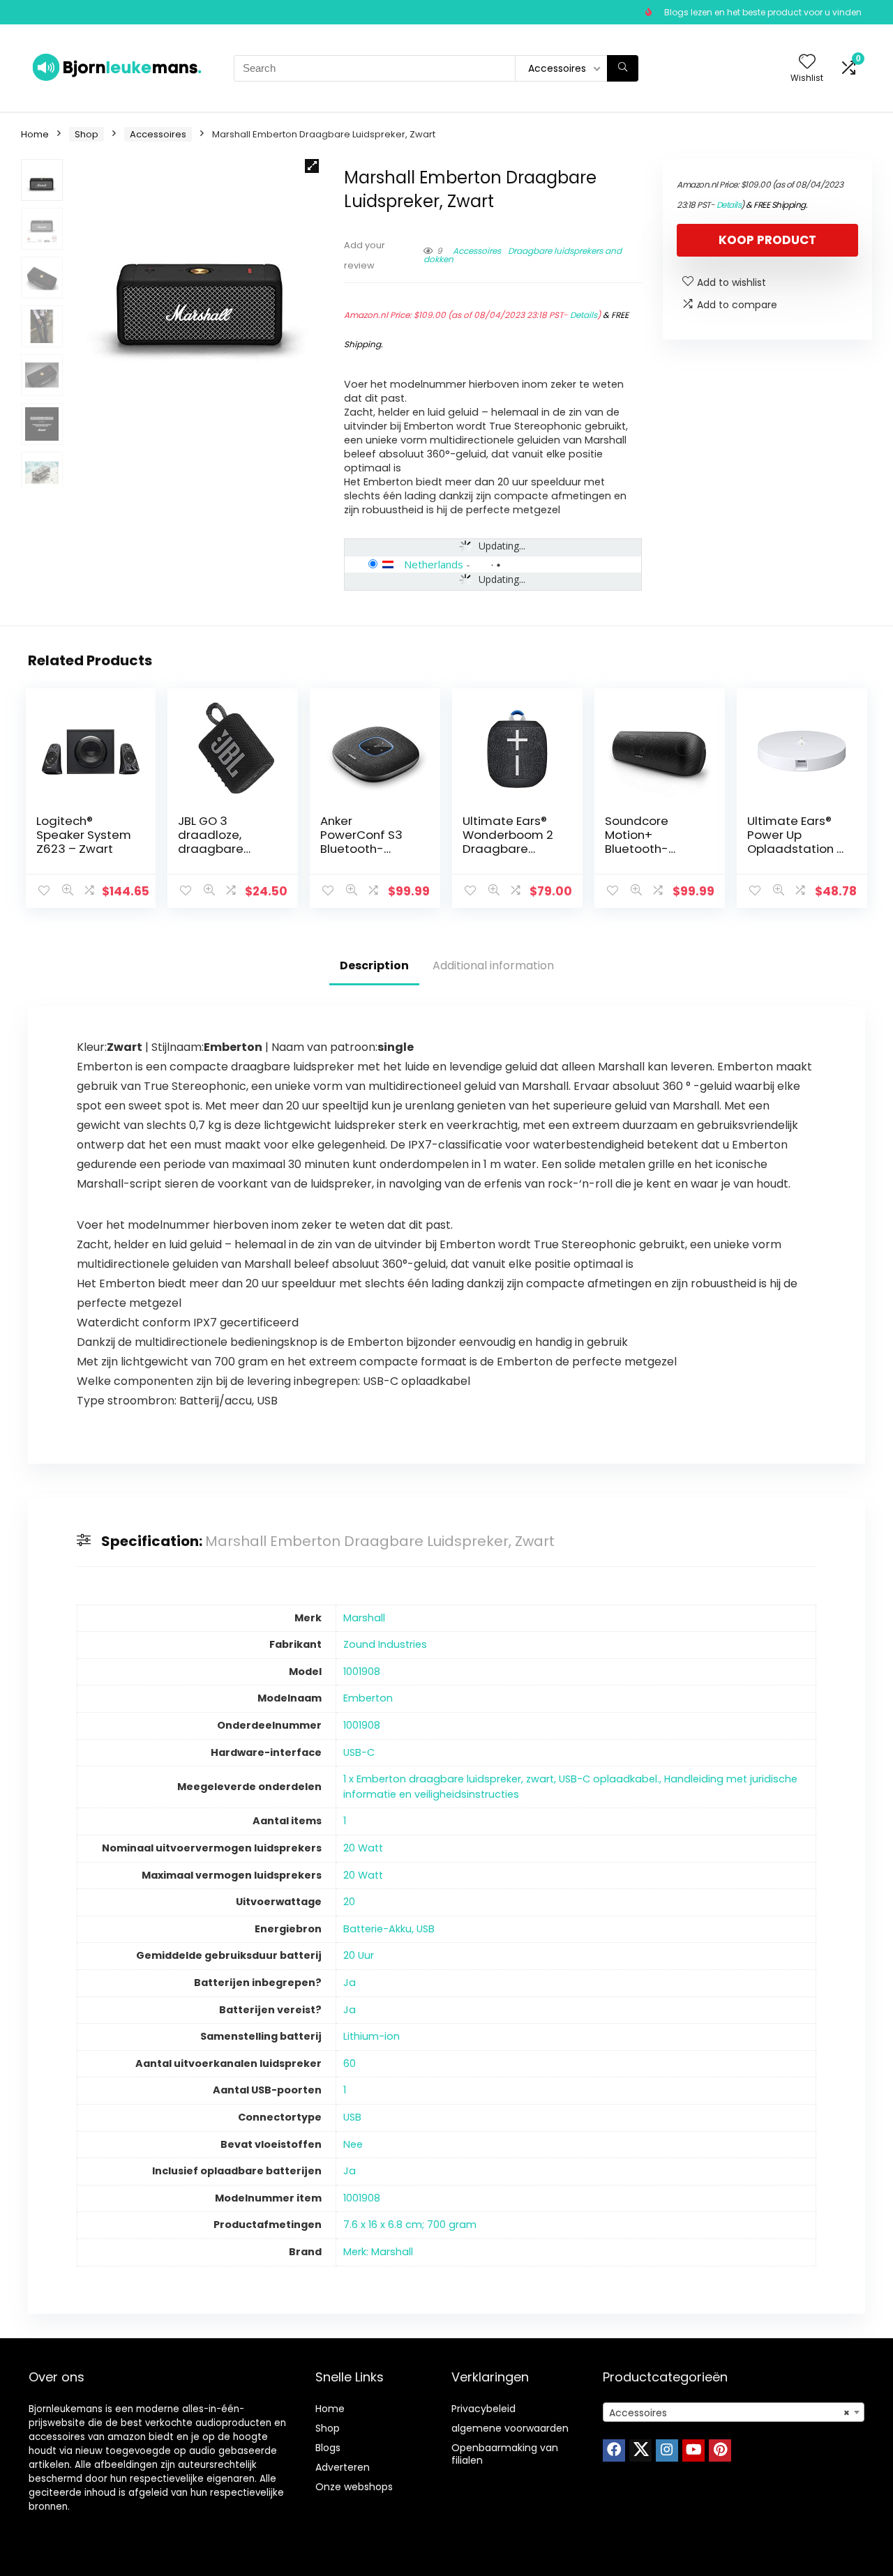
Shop (87, 134)
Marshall (364, 1618)
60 (350, 2063)
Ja (350, 1983)
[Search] (623, 68)
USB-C (359, 1752)
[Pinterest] (720, 2450)
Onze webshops (354, 2487)
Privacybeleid (483, 2409)
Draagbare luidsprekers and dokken (523, 255)
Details (584, 315)
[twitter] (640, 2450)
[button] (312, 166)
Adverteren (343, 2467)
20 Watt (363, 1848)
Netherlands (434, 564)
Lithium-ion (372, 2036)
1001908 (362, 1672)
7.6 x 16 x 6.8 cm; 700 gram (410, 2225)
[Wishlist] (807, 62)
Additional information (493, 965)
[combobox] (734, 2412)
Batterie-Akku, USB (389, 1929)
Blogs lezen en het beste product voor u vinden (763, 12)
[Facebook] (614, 2450)
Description (374, 965)
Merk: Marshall (378, 2252)
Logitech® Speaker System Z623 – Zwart (84, 835)
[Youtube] (693, 2450)
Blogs (328, 2448)
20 (349, 1902)
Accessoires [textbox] (729, 2413)
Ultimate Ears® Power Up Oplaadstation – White (796, 842)
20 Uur (359, 1955)
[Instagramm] (667, 2450)
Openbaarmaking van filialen (505, 2454)
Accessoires (158, 134)
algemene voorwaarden (510, 2428)
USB (352, 2117)
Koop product (767, 240)
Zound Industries (385, 1644)
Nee (353, 2144)
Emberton (368, 1698)
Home (35, 134)
